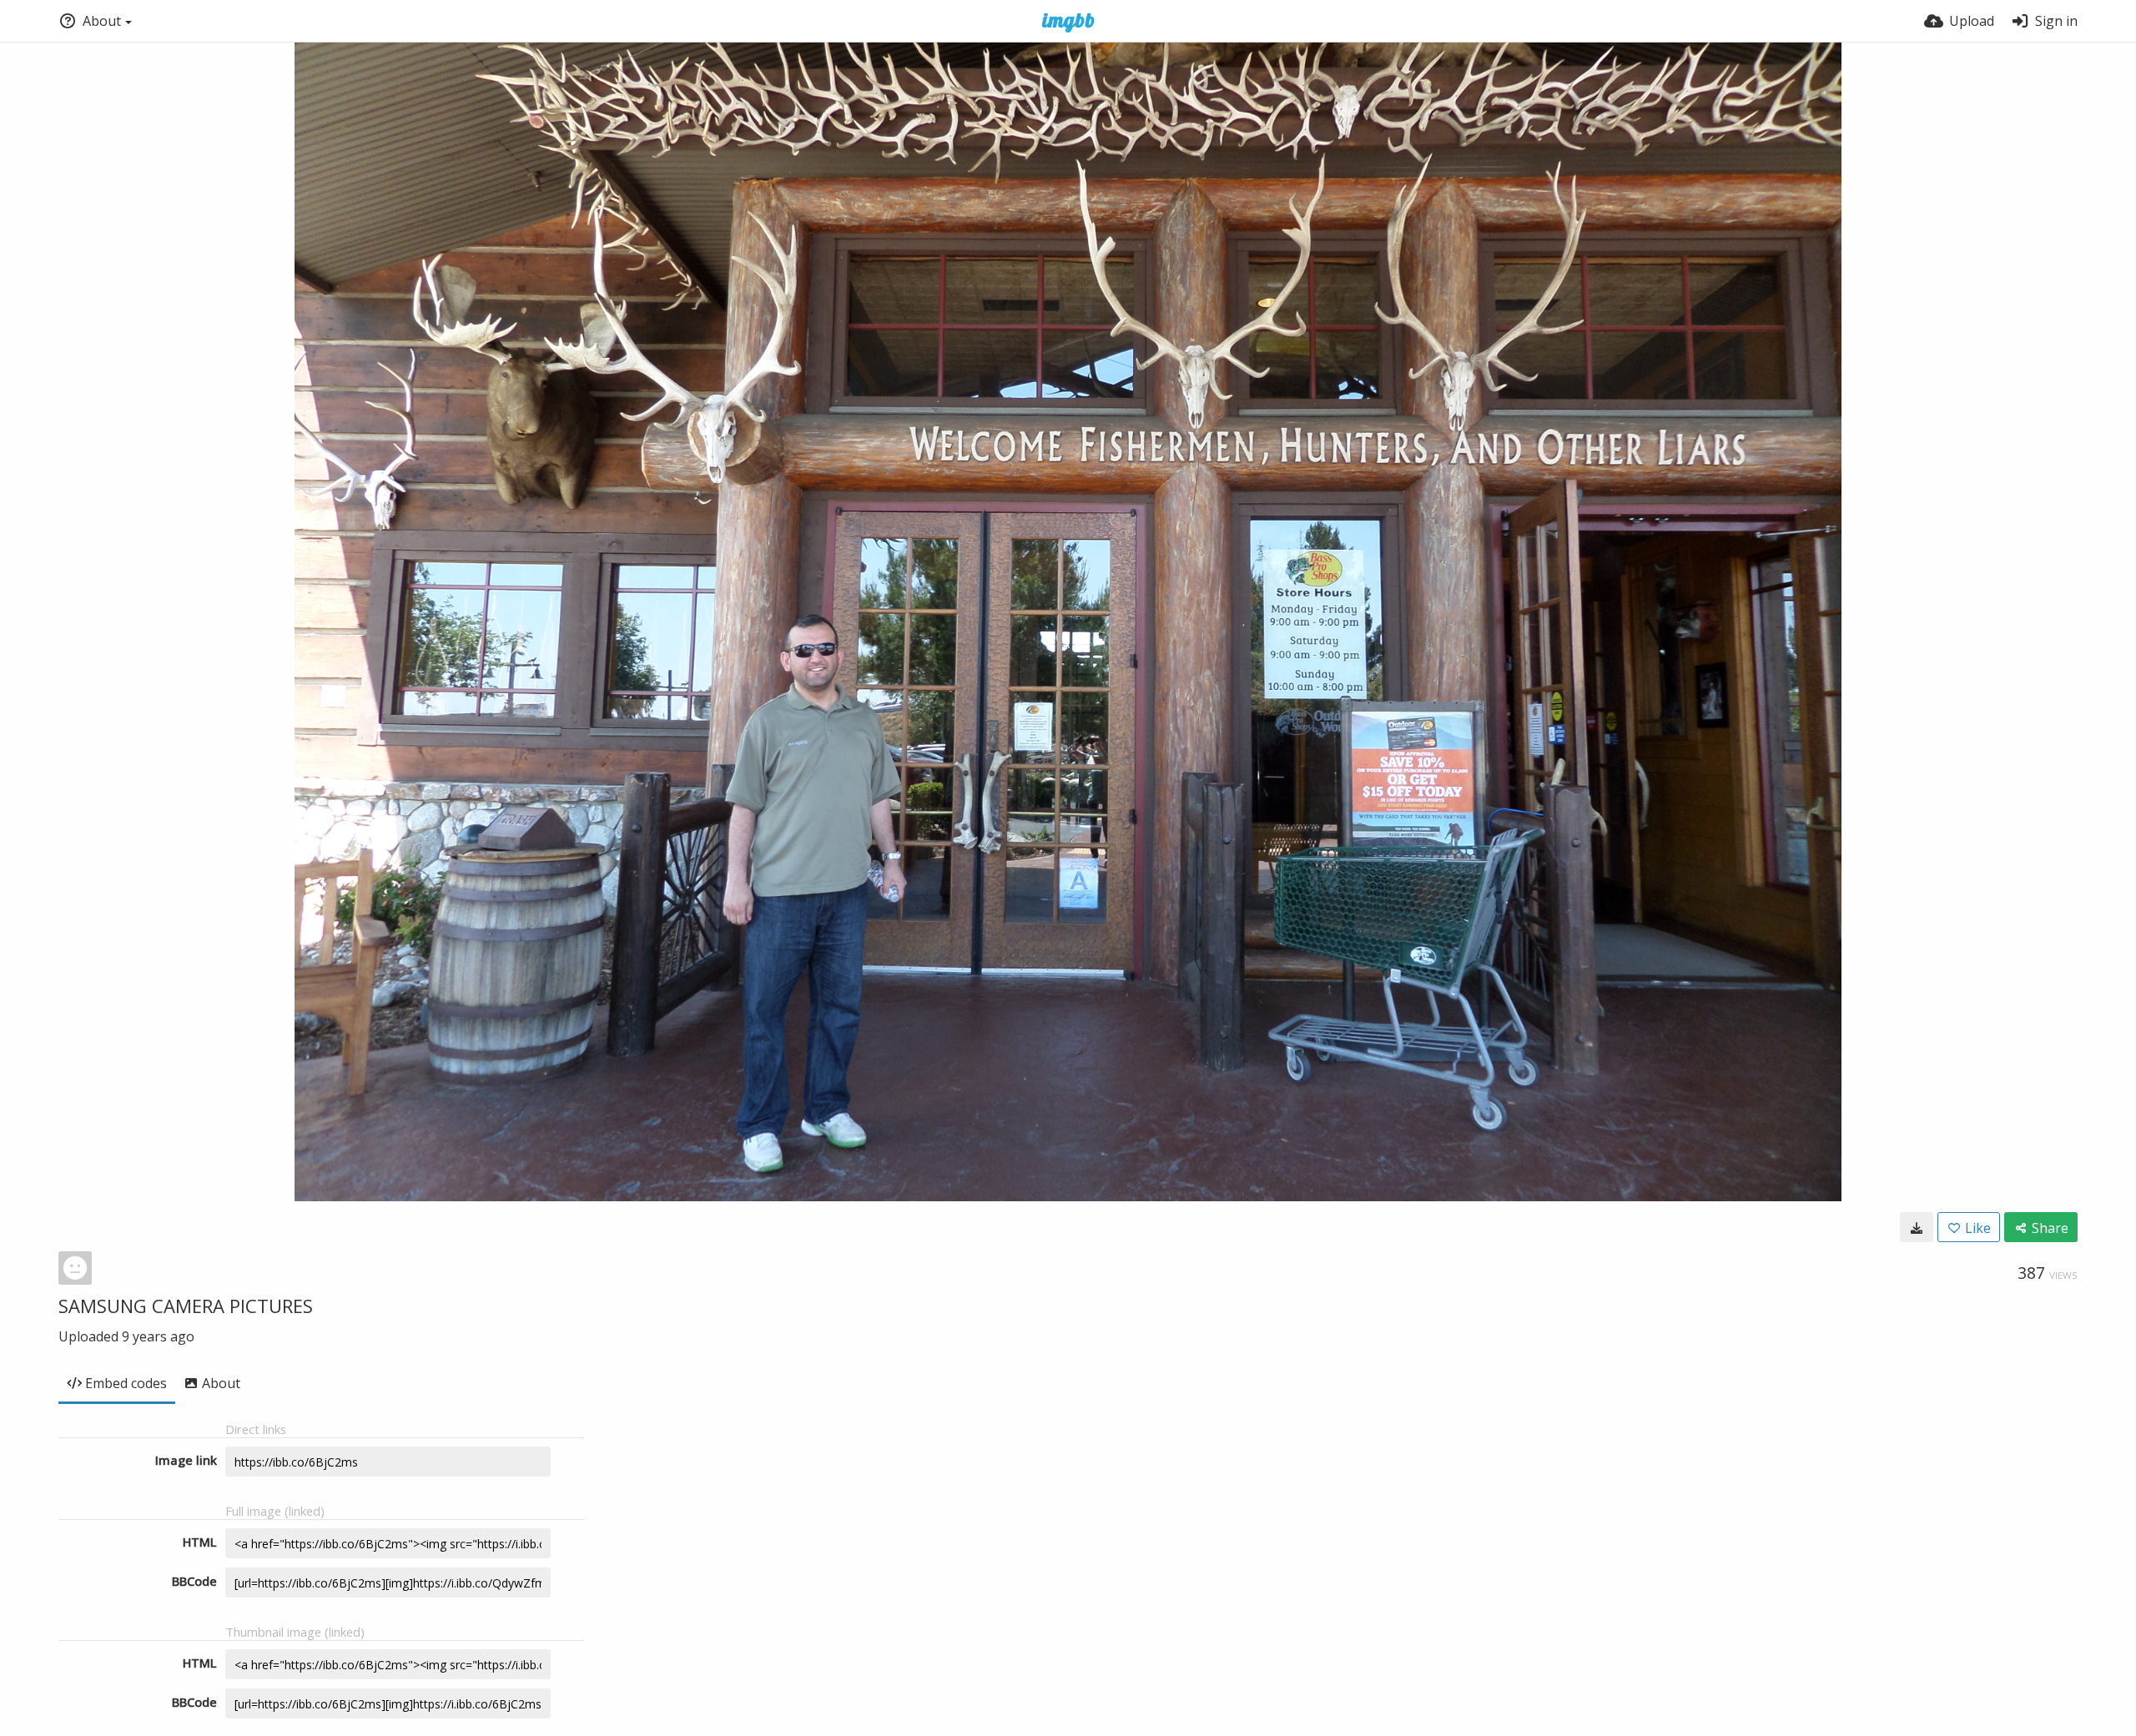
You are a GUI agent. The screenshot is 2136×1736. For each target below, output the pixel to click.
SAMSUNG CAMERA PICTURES (186, 1306)
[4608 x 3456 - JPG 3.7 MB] (1917, 1227)
